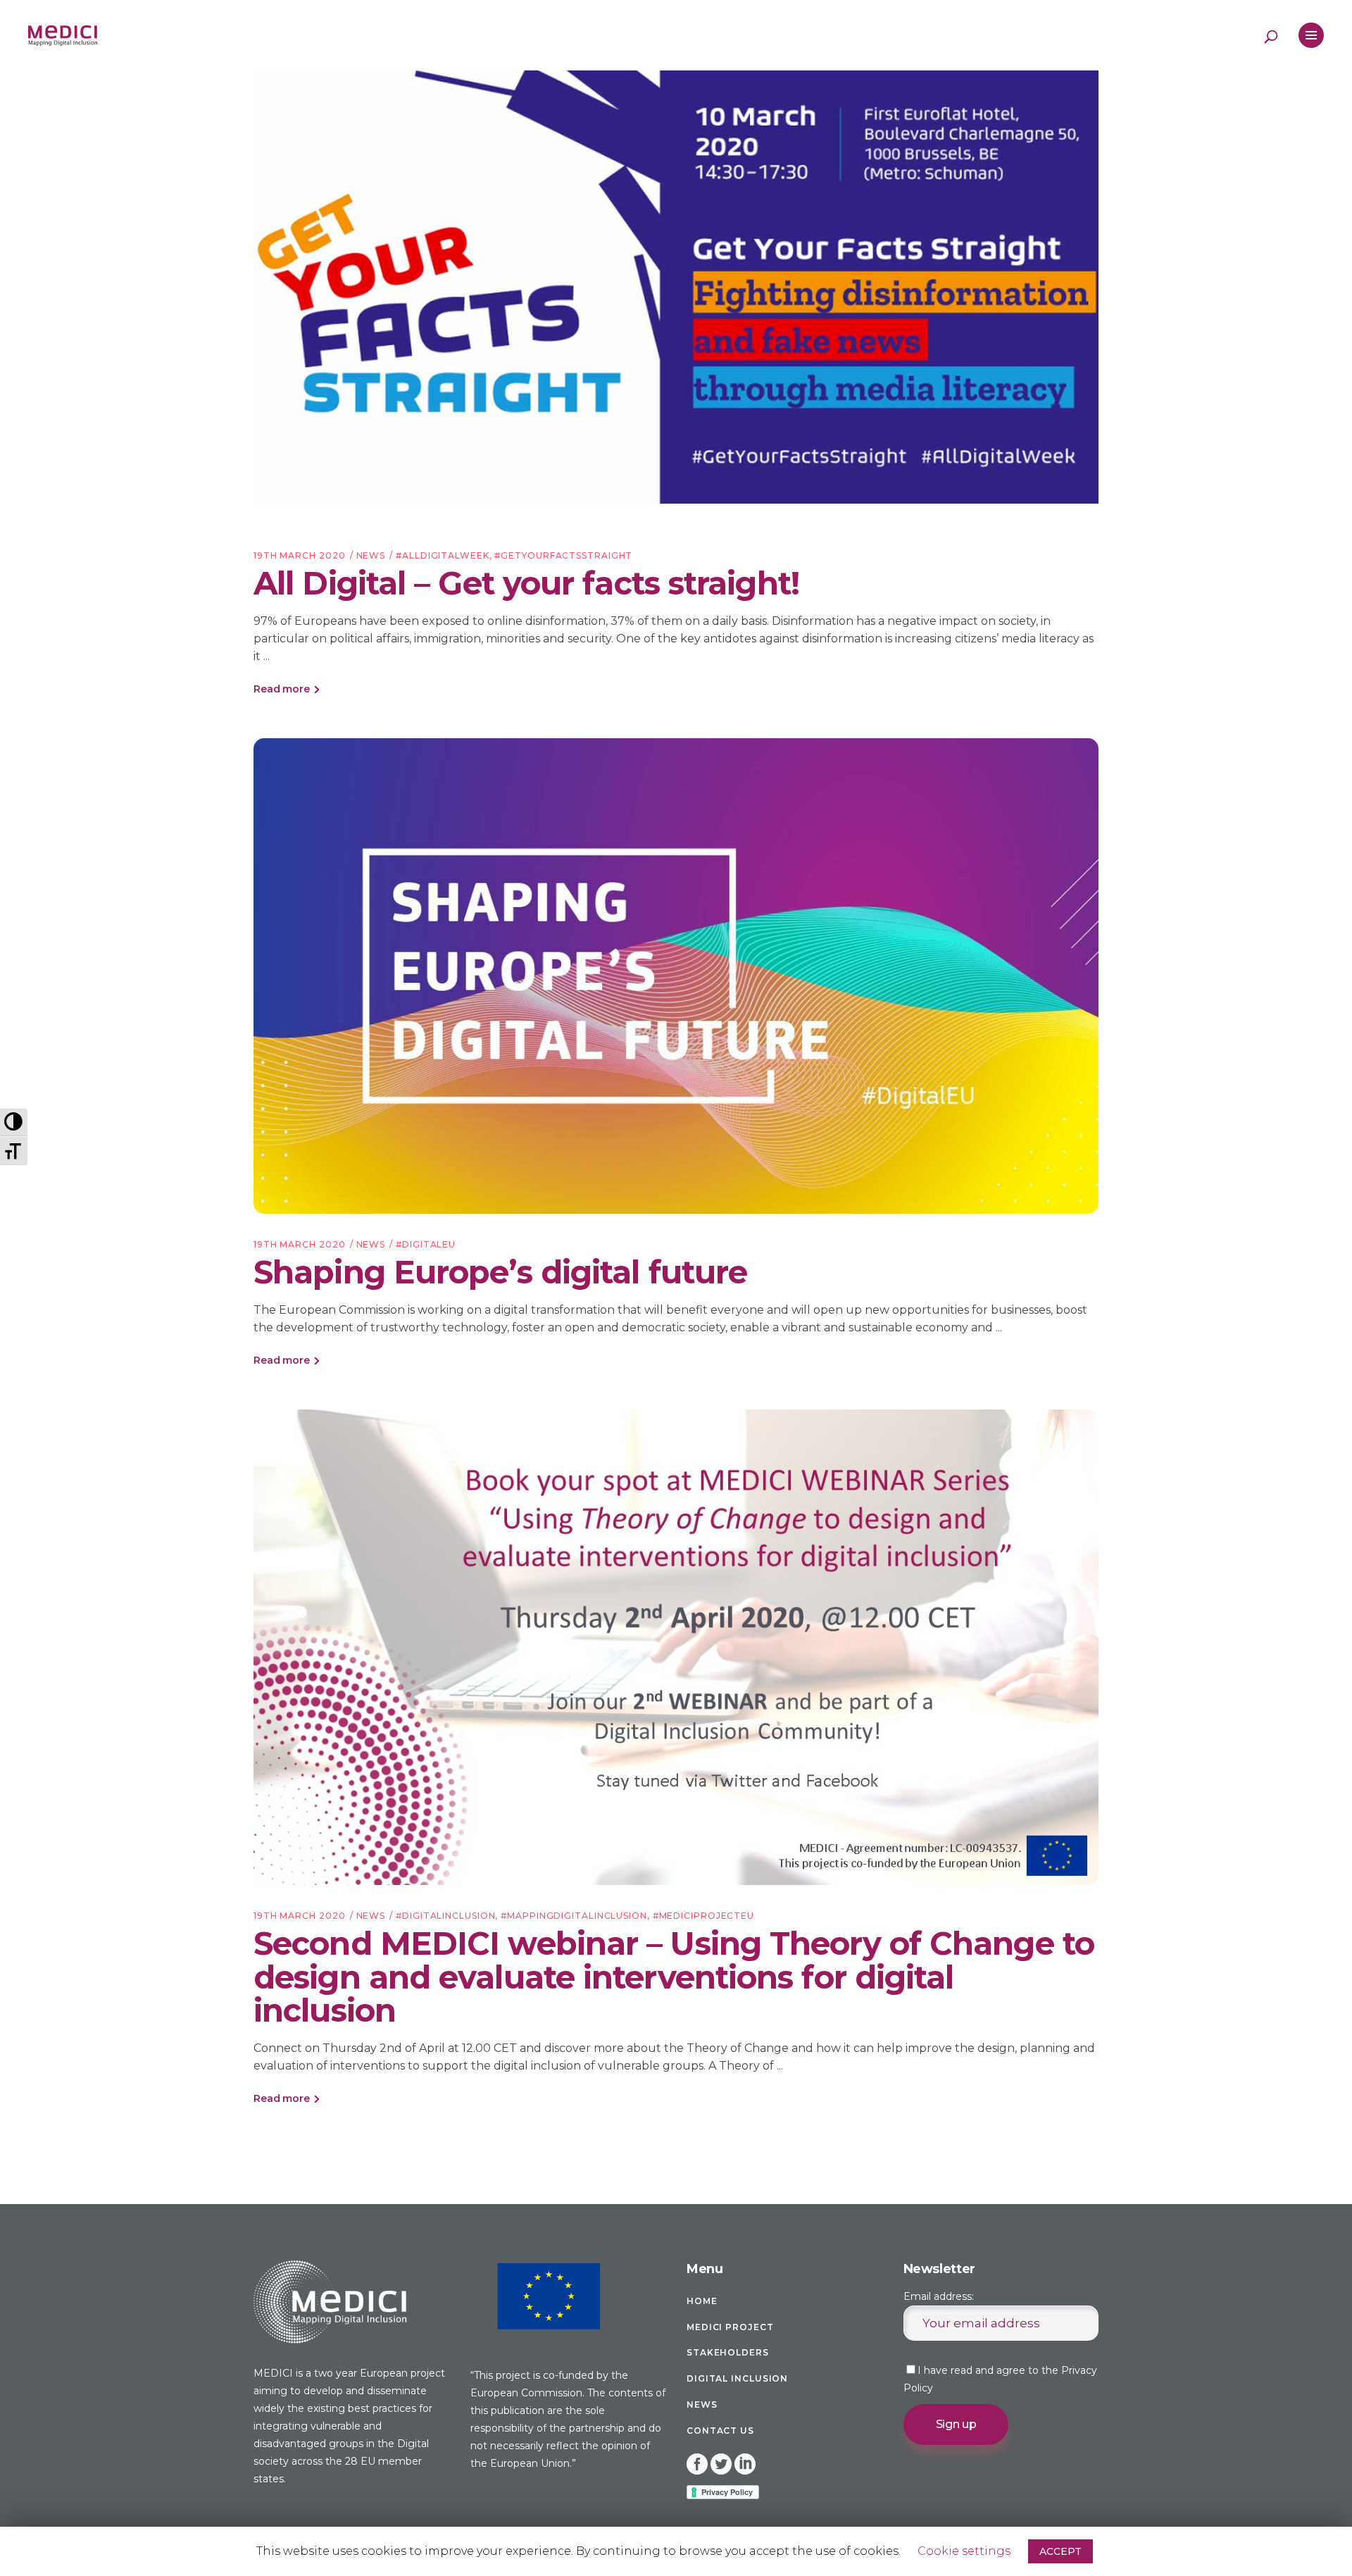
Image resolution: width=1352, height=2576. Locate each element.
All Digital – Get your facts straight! (526, 583)
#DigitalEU (426, 1244)
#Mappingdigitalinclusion (574, 1916)
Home (702, 2301)
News (371, 555)
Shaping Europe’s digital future (500, 1272)
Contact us (720, 2431)
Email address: (939, 2296)
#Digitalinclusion (445, 1916)
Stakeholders (728, 2352)
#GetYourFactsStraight (563, 555)
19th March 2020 (300, 555)
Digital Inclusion (737, 2378)
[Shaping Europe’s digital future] (676, 976)
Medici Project (730, 2327)
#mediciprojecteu (703, 1916)
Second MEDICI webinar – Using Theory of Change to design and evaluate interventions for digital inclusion (674, 1977)
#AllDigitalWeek (443, 555)
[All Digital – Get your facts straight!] (676, 287)
